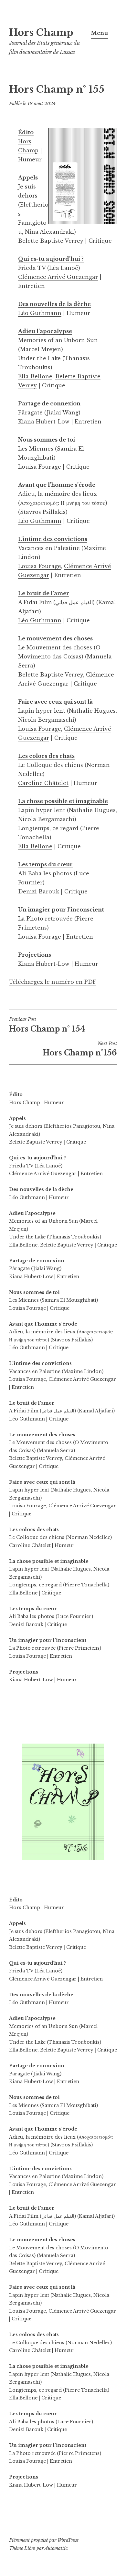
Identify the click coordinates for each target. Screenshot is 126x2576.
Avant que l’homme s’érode (57, 485)
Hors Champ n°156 (80, 1049)
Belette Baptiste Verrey (51, 241)
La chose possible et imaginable (63, 801)
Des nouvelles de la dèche (54, 304)
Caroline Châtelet (43, 783)
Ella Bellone (35, 376)
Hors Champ (41, 33)
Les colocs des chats (46, 756)
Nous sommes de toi (47, 440)
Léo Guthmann (40, 313)
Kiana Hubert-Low (44, 422)
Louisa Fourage (40, 467)
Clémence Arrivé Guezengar (58, 277)
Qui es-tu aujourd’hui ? (51, 259)
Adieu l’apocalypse (45, 331)
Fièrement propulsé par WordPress (44, 2540)
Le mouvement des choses (55, 638)
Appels (28, 178)
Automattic (56, 2548)
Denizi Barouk (39, 891)
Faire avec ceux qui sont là (55, 702)
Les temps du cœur (45, 864)
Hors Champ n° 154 (47, 1025)
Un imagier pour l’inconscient (61, 910)
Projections (35, 955)
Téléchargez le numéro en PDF (52, 982)
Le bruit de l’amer (44, 593)
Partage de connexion (49, 403)
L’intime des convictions (53, 539)
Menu (99, 33)
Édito (26, 132)
